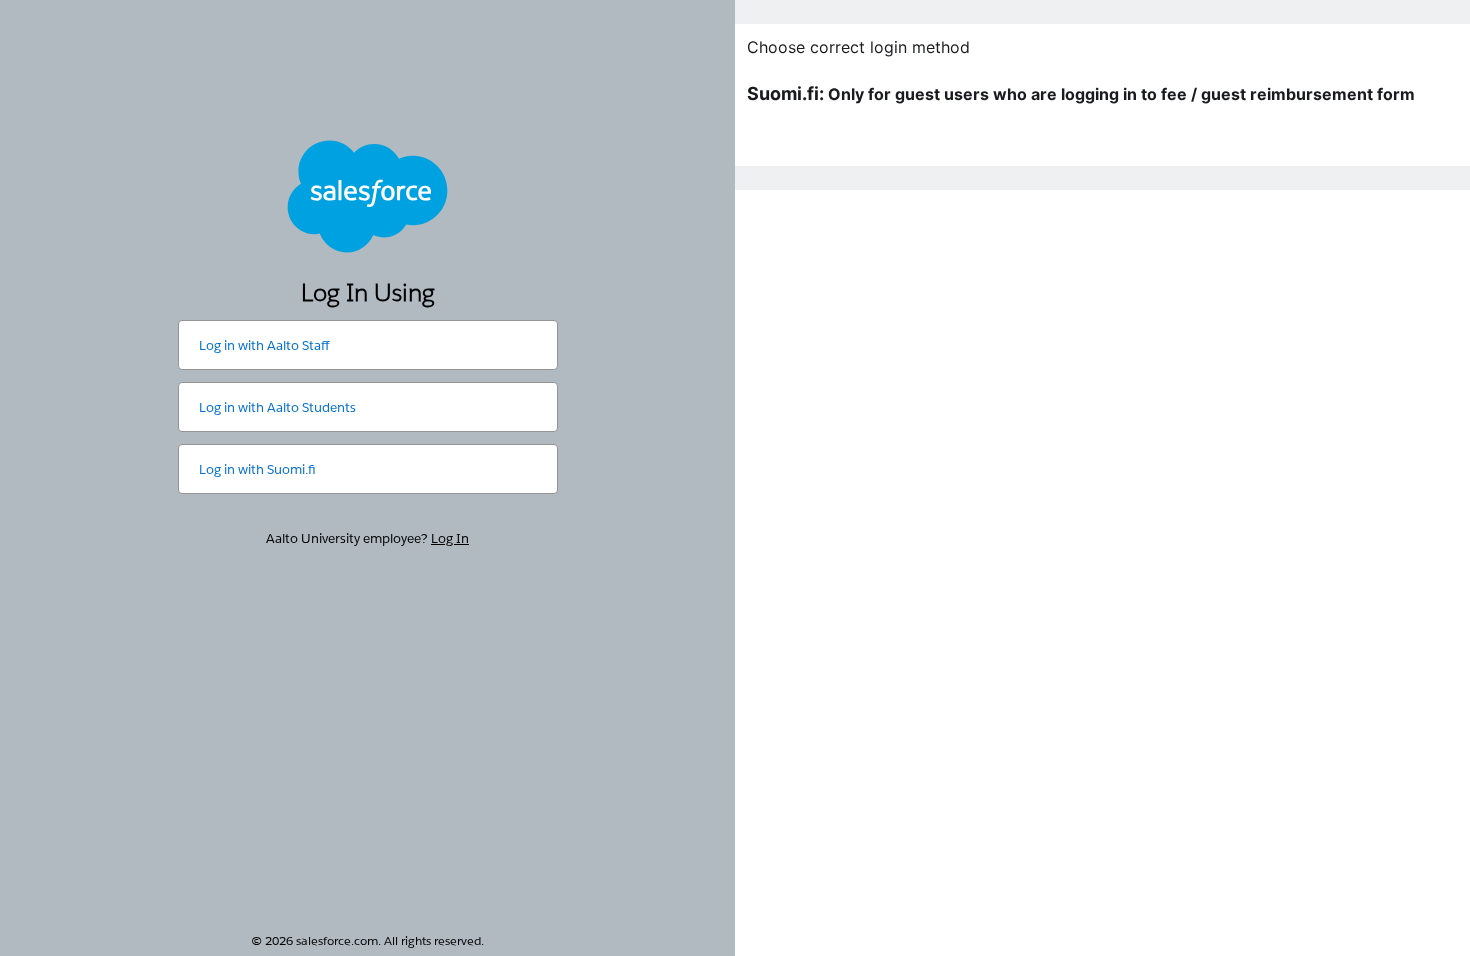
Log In (450, 538)
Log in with (264, 345)
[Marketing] (1102, 478)
